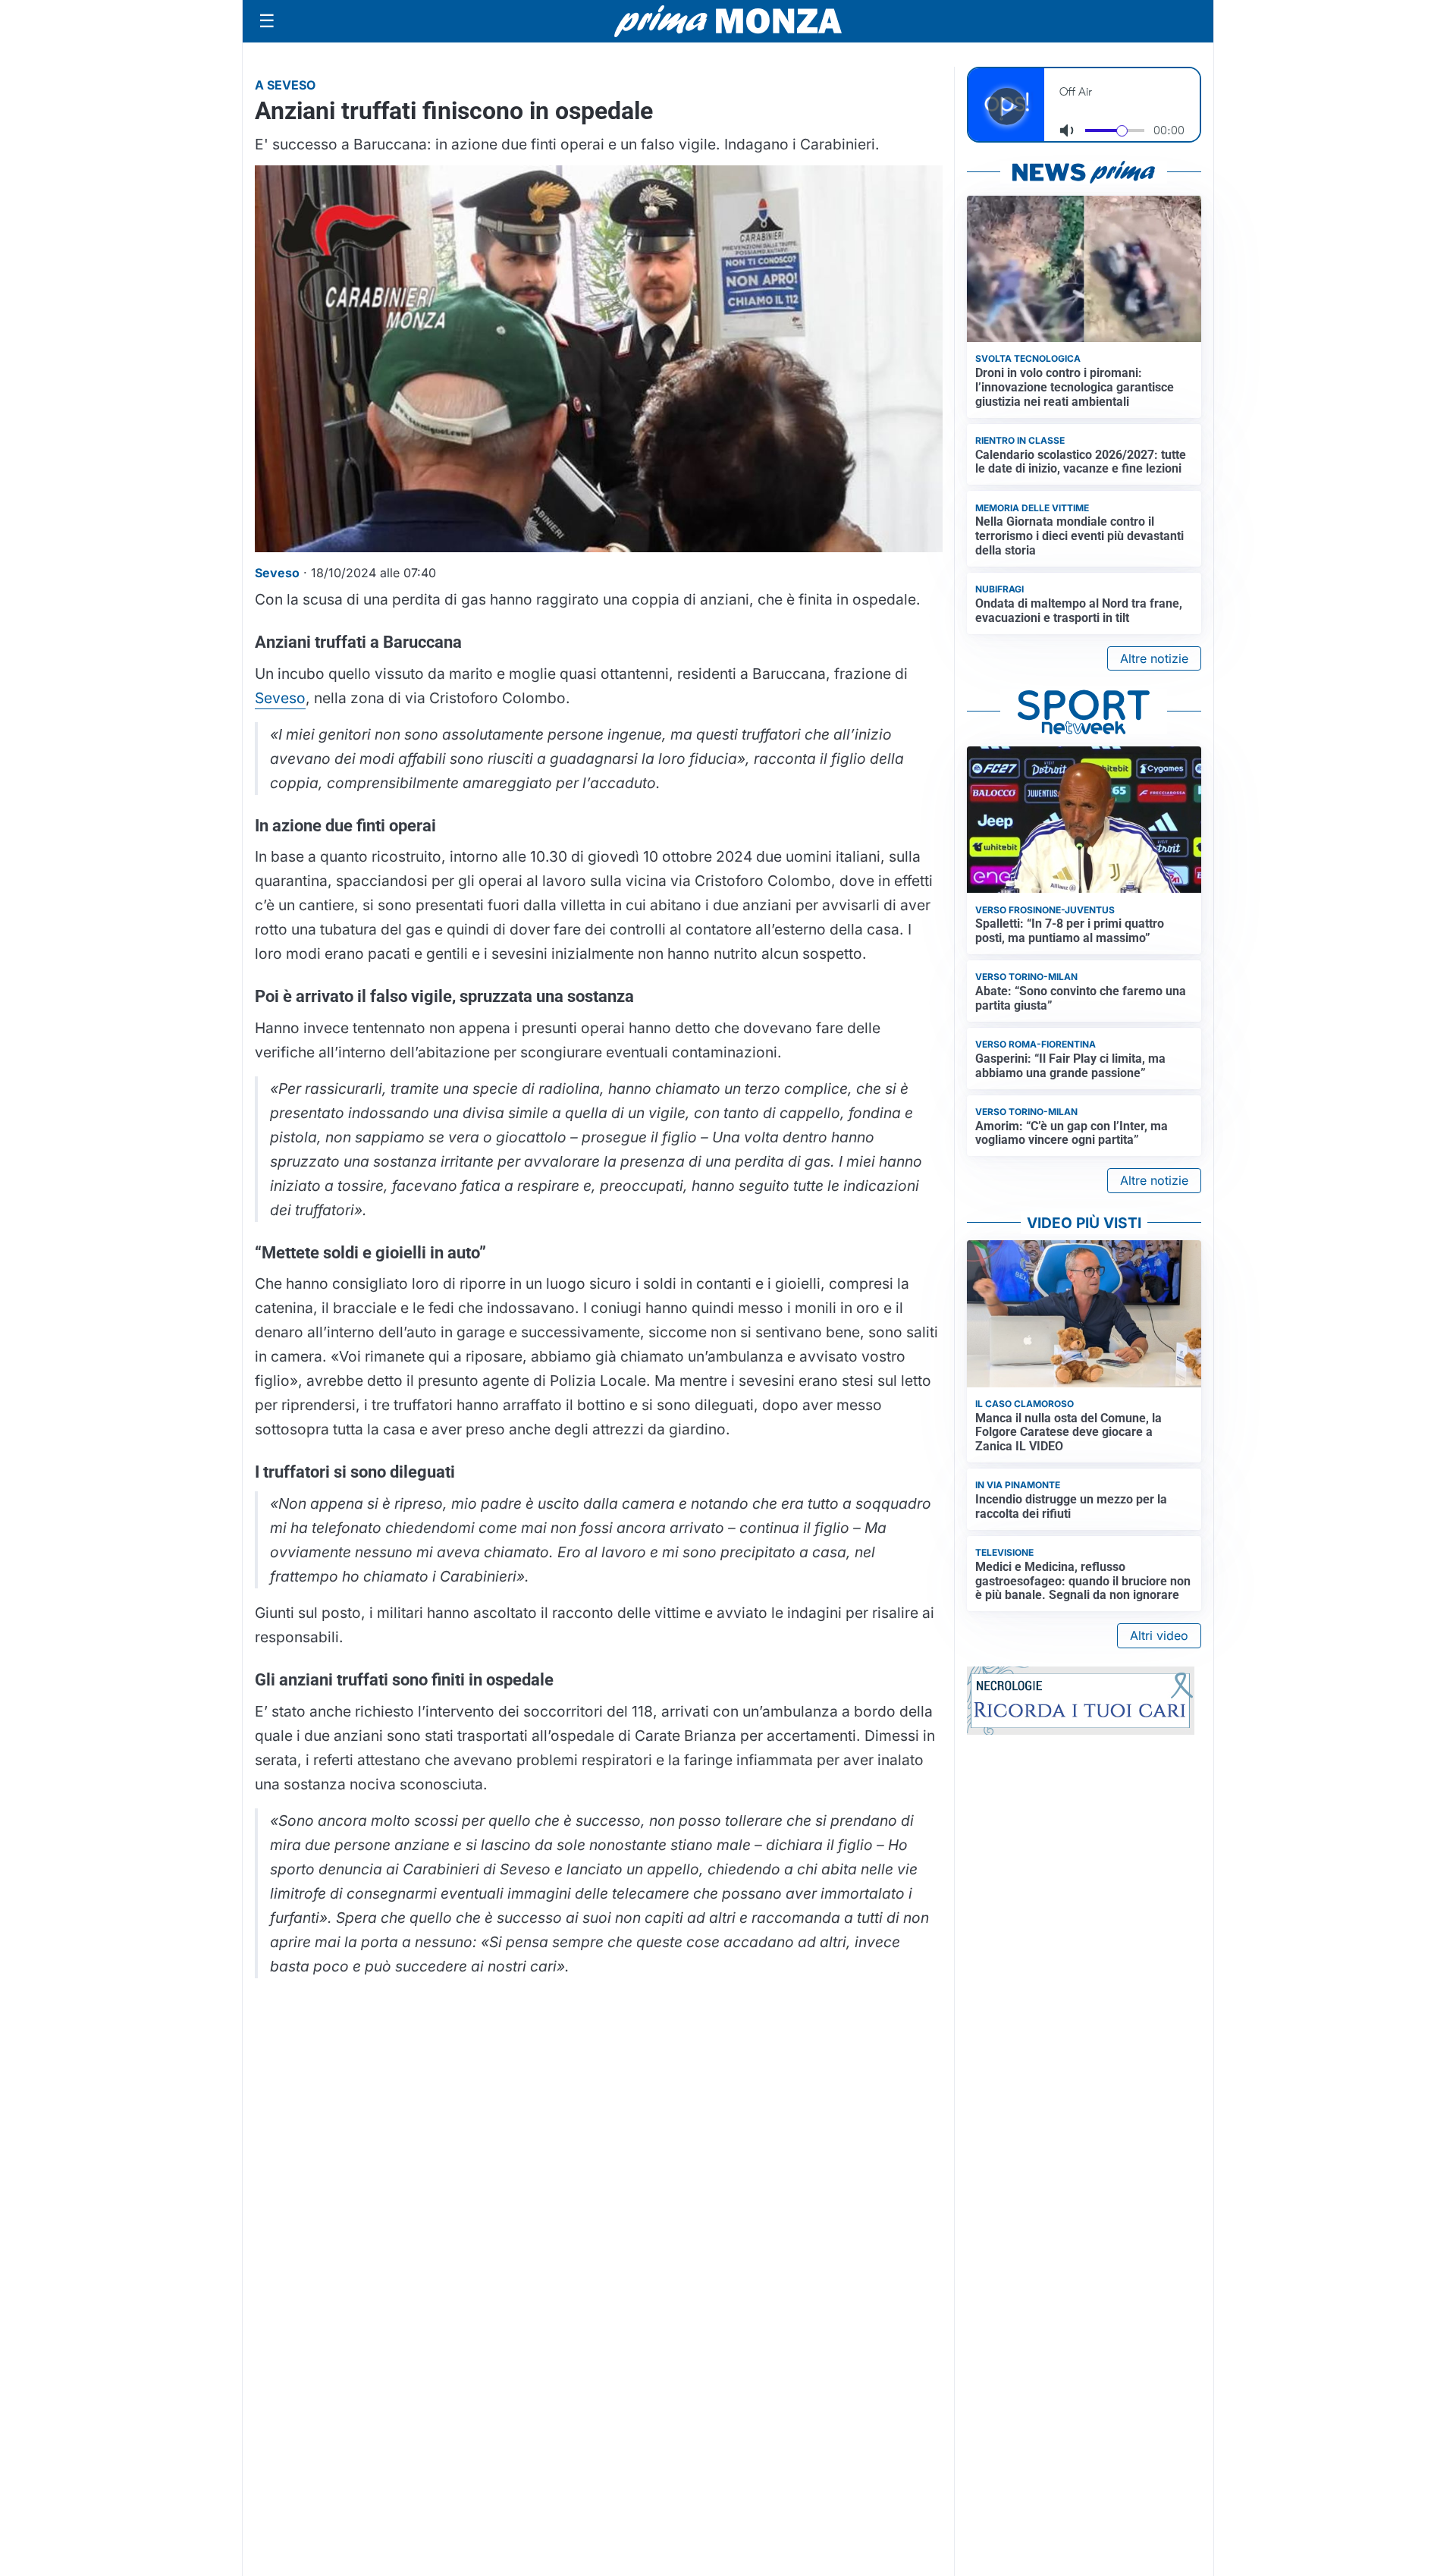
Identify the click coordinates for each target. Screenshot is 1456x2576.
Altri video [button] (1159, 1635)
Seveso (280, 698)
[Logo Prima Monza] (728, 21)
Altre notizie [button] (1154, 658)
